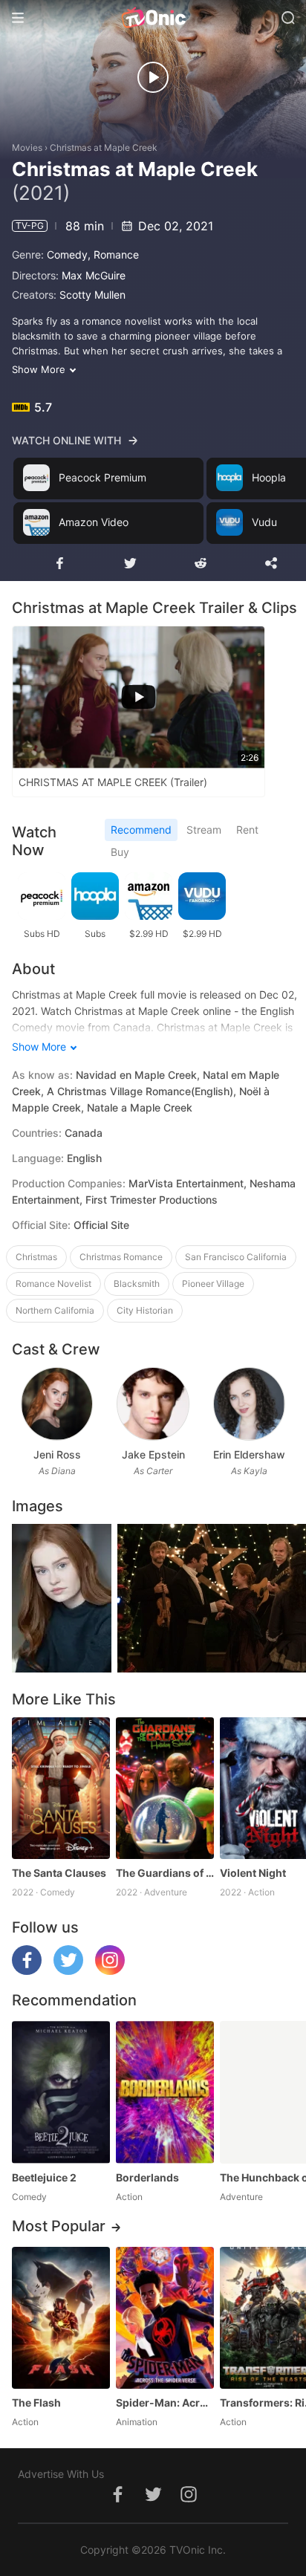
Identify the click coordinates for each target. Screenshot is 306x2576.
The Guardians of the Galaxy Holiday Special (165, 1873)
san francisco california (236, 1257)
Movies (27, 147)
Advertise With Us (61, 2474)
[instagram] (110, 1971)
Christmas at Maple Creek (104, 147)
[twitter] (68, 1971)
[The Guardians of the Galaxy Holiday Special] (165, 1788)
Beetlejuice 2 (44, 2177)
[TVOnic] (153, 18)
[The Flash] (61, 2318)
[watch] (153, 77)
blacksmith (137, 1284)
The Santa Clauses (59, 1873)
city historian (145, 1310)
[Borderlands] (165, 2092)
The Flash (36, 2403)
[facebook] (27, 1971)
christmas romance (121, 1257)
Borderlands (147, 2177)
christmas (36, 1257)
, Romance (113, 254)
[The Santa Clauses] (61, 1788)
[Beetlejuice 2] (61, 2092)
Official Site (101, 1225)
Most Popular (59, 2226)
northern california (55, 1310)
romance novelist (53, 1284)
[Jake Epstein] (153, 1404)
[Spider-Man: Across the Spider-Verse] (165, 2318)
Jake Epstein (153, 1454)
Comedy (67, 254)
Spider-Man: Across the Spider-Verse (165, 2403)
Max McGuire (94, 275)
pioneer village (213, 1284)
